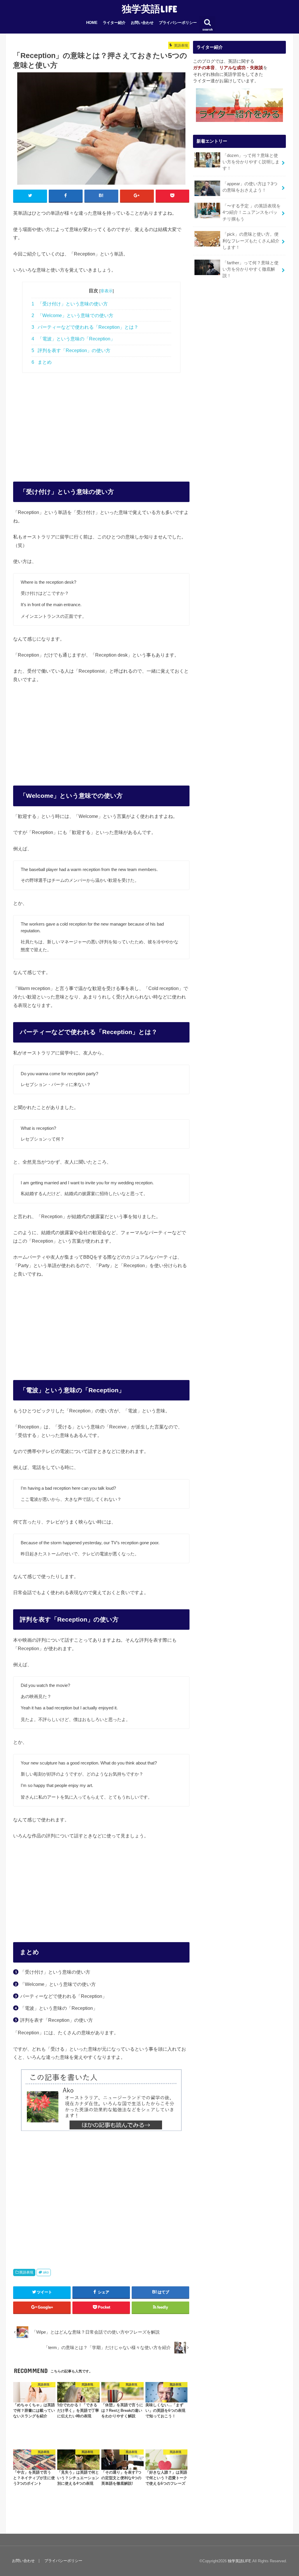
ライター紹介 (114, 23)
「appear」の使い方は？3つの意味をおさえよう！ (250, 187)
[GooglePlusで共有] (137, 196)
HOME (92, 23)
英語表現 (26, 2272)
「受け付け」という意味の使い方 (70, 304)
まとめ (42, 362)
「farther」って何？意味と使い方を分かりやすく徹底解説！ (251, 269)
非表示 (107, 291)
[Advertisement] (101, 421)
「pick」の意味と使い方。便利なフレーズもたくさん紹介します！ (251, 241)
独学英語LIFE (149, 9)
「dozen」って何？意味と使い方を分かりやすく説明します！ (251, 162)
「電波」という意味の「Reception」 (73, 339)
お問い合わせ (142, 23)
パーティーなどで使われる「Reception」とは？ (85, 327)
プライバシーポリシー (178, 23)
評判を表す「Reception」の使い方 (71, 350)
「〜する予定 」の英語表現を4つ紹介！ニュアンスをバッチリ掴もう (252, 212)
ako (46, 2272)
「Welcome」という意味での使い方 (72, 315)
